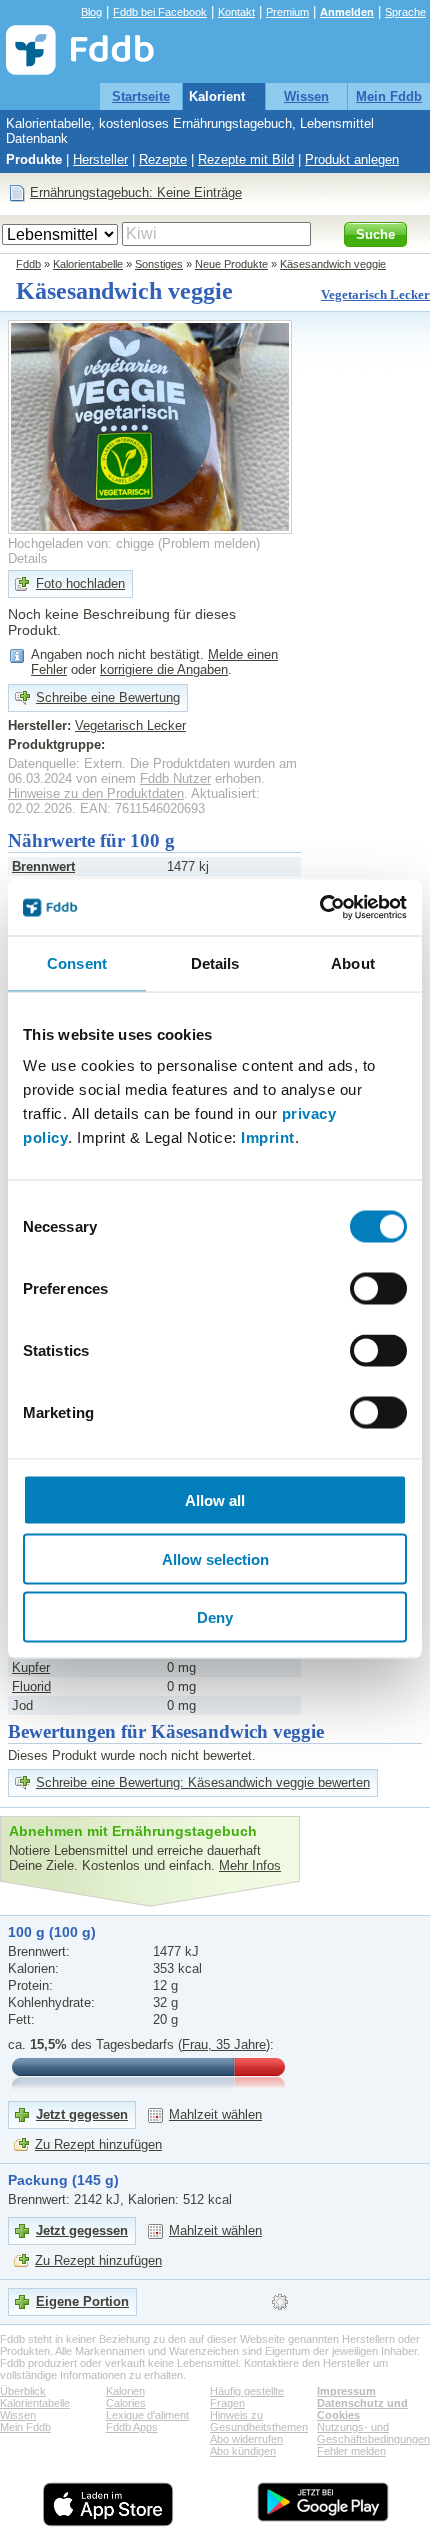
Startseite (141, 96)
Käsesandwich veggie (333, 264)
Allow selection (215, 1558)
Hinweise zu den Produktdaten (96, 793)
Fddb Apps (132, 2427)
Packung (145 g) (63, 2180)
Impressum (346, 2391)
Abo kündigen (243, 2451)
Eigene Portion (82, 2301)
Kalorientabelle (235, 96)
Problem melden (209, 543)
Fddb (28, 264)
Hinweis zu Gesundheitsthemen (259, 2421)
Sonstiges (159, 264)
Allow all (215, 1500)
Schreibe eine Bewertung (108, 697)
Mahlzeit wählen (215, 2114)
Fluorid (31, 1686)
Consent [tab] (77, 962)
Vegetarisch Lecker (375, 294)
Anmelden (347, 12)
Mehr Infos (250, 1865)
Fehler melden (351, 2451)
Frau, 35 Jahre (224, 2044)
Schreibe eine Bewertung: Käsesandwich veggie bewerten (203, 1782)
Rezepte (163, 159)
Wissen (306, 96)
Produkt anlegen (352, 159)
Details (28, 558)
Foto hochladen (80, 583)
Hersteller (100, 159)
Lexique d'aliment (147, 2415)
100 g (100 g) (52, 1932)
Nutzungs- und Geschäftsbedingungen (373, 2433)
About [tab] (353, 962)
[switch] (378, 1289)
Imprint (268, 1137)
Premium (287, 12)
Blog (91, 12)
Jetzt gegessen (82, 2114)
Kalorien (125, 2391)
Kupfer (31, 1667)
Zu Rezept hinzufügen (98, 2144)
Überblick (23, 2391)
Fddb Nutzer (175, 778)
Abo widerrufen (246, 2439)
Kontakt (236, 12)
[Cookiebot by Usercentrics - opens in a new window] (319, 908)
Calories (126, 2403)
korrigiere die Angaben (164, 669)
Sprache (405, 12)
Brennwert (43, 866)
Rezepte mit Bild (246, 159)
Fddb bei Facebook (160, 12)
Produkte (34, 159)
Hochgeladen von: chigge (81, 543)
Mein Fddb (389, 96)
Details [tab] (215, 962)
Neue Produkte (231, 264)
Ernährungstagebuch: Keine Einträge (136, 192)
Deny (215, 1617)
